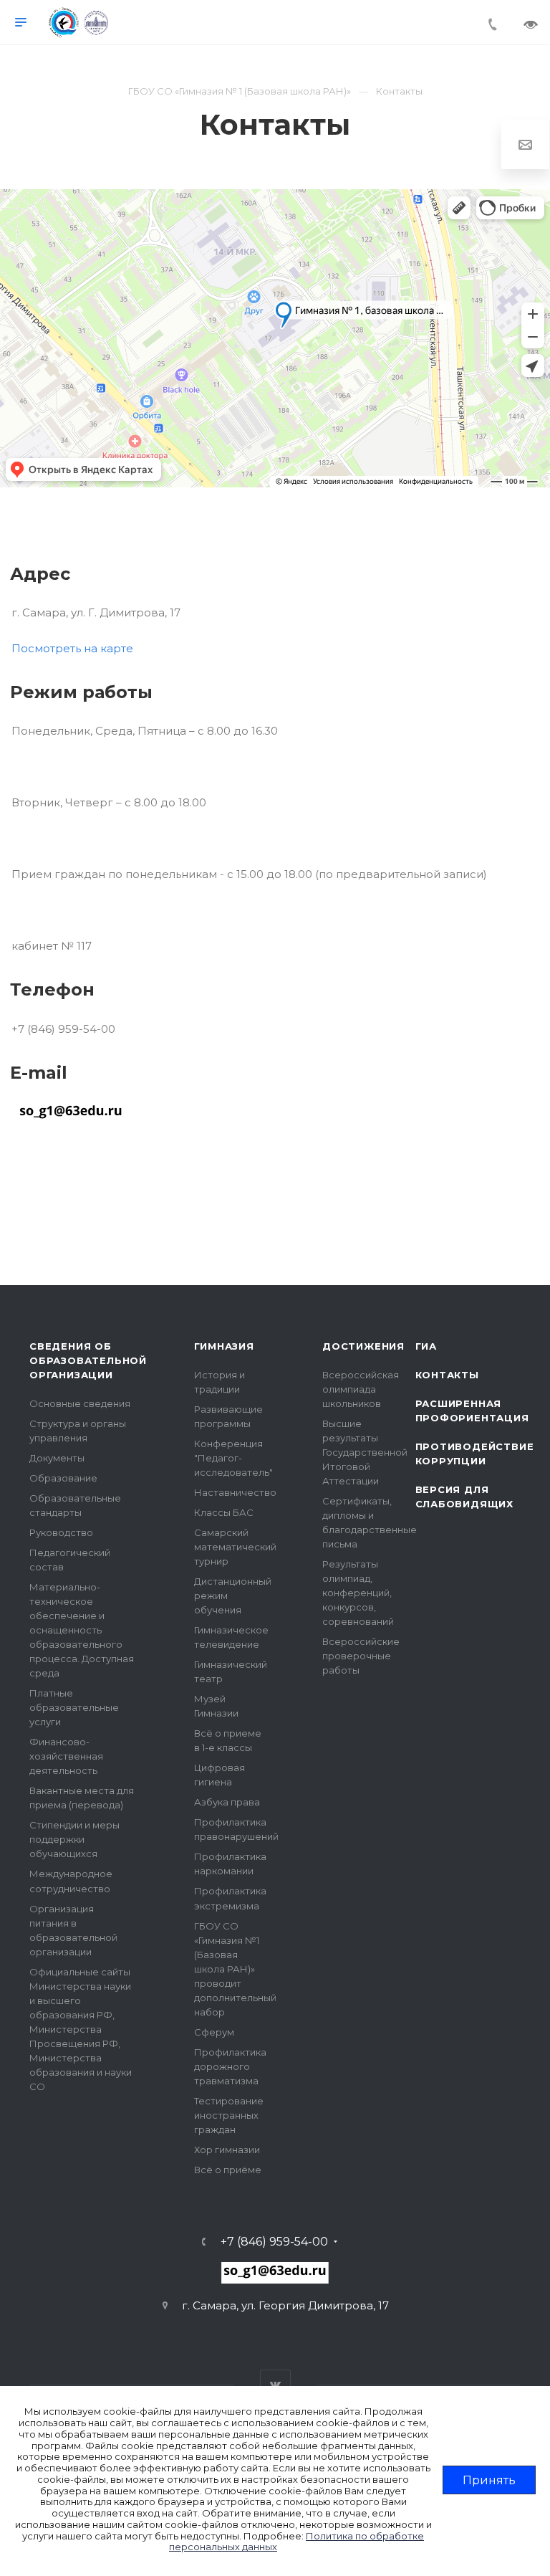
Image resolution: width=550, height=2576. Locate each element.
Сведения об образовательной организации (88, 1360)
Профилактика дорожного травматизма (230, 2066)
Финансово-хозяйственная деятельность (66, 1756)
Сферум (214, 2032)
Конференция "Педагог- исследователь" (233, 1458)
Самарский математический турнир (235, 1547)
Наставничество (235, 1492)
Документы (57, 1458)
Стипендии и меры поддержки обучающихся (74, 1839)
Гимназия (224, 1346)
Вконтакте (275, 2385)
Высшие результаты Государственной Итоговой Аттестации (365, 1452)
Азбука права (227, 1802)
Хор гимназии (227, 2150)
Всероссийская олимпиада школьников (361, 1389)
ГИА (426, 1346)
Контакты (447, 1375)
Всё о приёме (228, 2170)
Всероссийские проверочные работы (361, 1656)
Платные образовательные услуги (74, 1707)
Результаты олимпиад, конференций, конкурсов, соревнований (358, 1593)
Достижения (363, 1346)
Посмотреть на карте (72, 648)
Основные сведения (80, 1403)
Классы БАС (224, 1512)
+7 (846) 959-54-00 (274, 2242)
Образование (63, 1478)
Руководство (61, 1532)
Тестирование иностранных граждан (229, 2115)
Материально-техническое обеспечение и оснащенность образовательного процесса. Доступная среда (82, 1630)
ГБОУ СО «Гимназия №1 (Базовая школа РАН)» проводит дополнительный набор (235, 1969)
